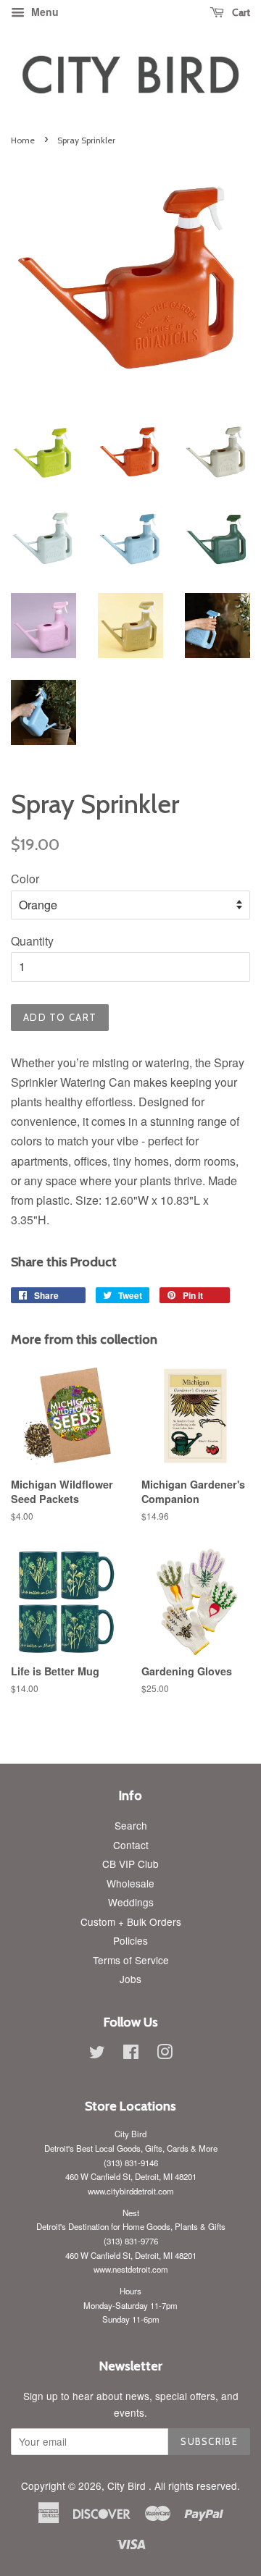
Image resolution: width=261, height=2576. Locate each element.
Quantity (32, 941)
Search (131, 1825)
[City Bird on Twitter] (97, 2054)
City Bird (128, 2485)
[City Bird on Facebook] (131, 2054)
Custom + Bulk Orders (131, 1922)
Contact (131, 1845)
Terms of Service (131, 1960)
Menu (43, 12)
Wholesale (130, 1883)
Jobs (130, 1979)
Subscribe (209, 2441)
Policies (130, 1940)
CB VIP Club (130, 1864)
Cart (240, 12)
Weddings (131, 1902)
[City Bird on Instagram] (165, 2054)
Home (23, 140)
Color (25, 879)
